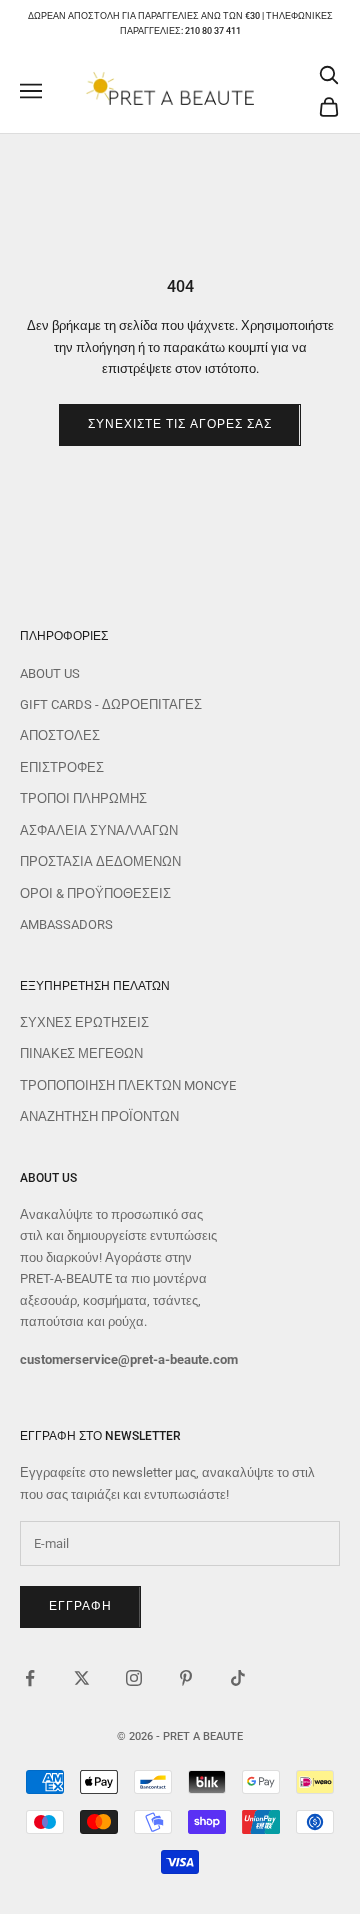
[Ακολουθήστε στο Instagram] (134, 1678)
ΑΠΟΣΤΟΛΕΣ (60, 735)
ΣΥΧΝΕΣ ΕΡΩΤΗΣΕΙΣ (84, 1022)
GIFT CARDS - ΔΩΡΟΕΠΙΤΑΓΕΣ (111, 704)
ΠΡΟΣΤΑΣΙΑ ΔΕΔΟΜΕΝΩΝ (100, 861)
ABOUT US (50, 673)
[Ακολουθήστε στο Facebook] (30, 1678)
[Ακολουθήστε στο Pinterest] (186, 1678)
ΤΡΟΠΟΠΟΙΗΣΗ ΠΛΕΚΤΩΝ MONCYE (128, 1085)
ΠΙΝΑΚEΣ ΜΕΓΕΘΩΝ (81, 1053)
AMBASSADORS (66, 924)
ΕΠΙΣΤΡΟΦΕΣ (62, 767)
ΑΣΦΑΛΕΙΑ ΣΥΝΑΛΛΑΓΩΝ (99, 830)
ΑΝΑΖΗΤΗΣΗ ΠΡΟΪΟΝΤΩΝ (99, 1116)
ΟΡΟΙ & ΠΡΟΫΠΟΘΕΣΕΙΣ (95, 893)
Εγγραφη (80, 1606)
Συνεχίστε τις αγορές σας (179, 424)
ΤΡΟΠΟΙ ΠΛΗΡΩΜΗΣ (83, 798)
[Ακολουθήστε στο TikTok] (238, 1678)
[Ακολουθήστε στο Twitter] (82, 1678)
